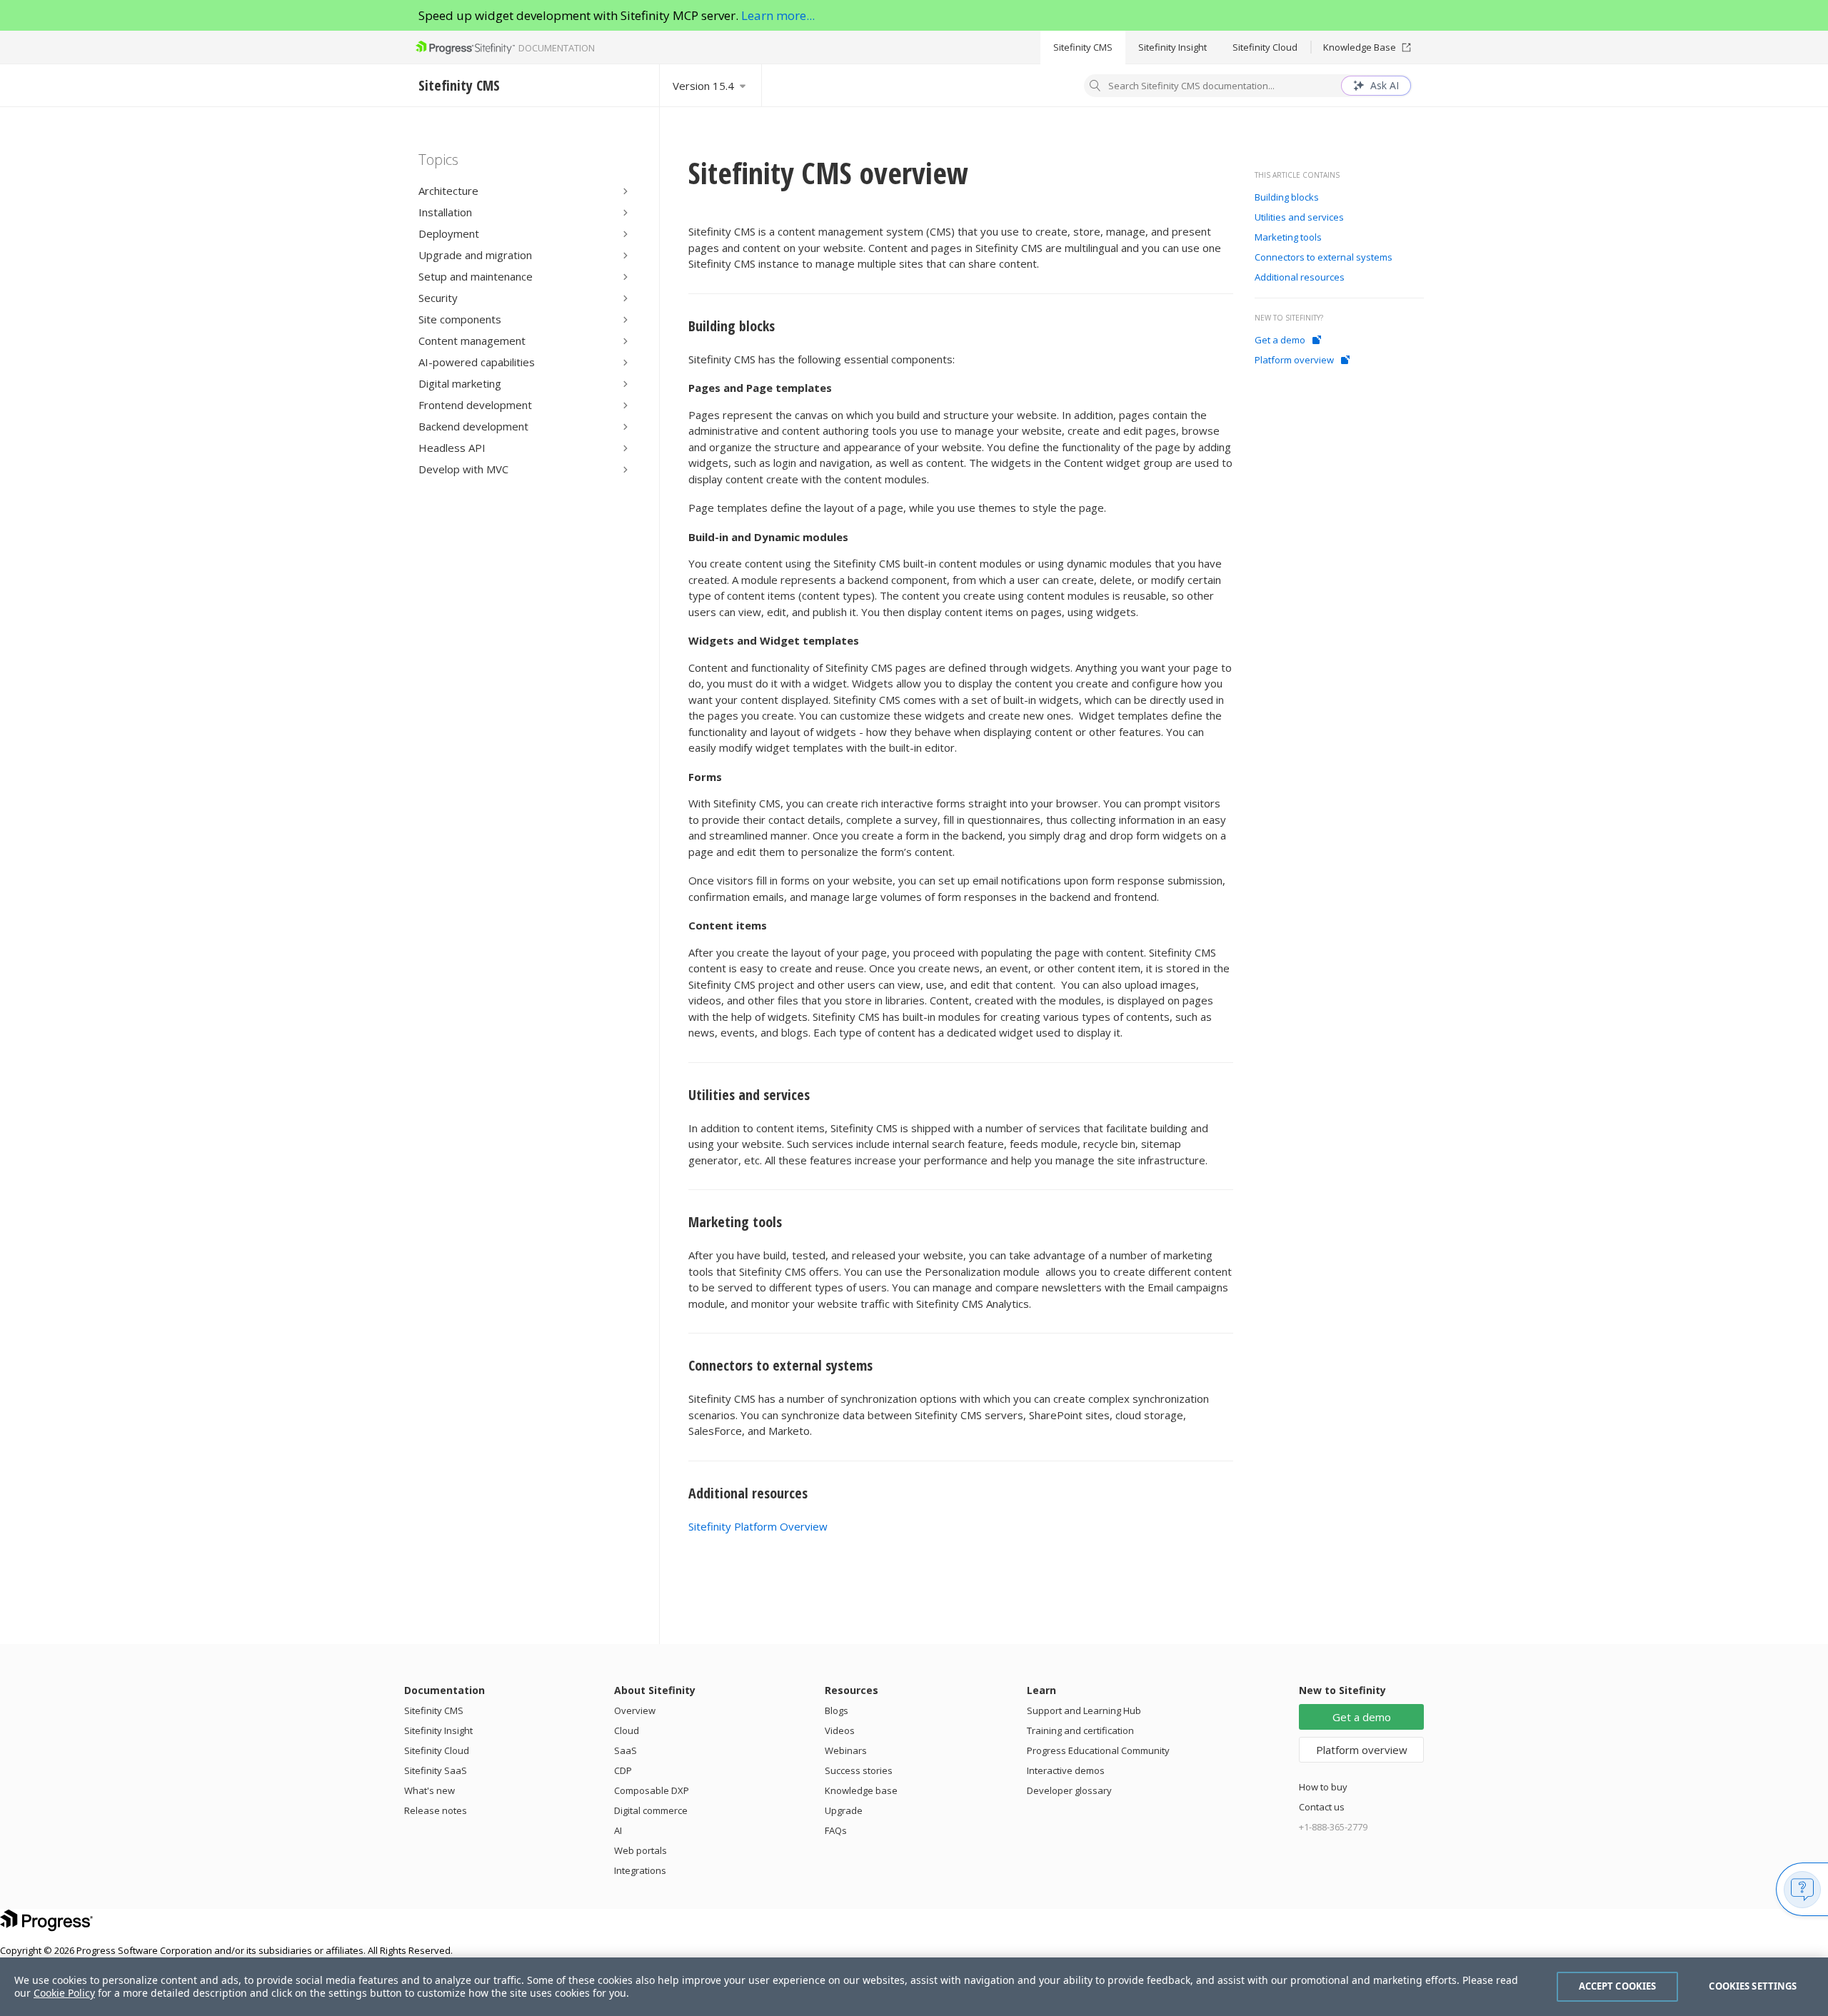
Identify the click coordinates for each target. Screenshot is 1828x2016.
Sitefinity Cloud (1265, 47)
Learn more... (778, 15)
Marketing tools (735, 1222)
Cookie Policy (64, 1993)
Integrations (640, 1870)
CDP (623, 1770)
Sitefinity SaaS (436, 1770)
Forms (705, 777)
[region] (914, 1987)
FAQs (836, 1830)
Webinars (846, 1750)
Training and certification (1080, 1730)
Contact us (1322, 1807)
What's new (430, 1790)
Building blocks (732, 326)
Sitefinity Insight (1172, 47)
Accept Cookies (1618, 1986)
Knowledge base (861, 1790)
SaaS (626, 1750)
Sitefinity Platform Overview (758, 1526)
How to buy (1323, 1787)
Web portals (641, 1850)
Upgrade (844, 1810)
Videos (840, 1730)
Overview (635, 1710)
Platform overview (1294, 360)
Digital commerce (651, 1810)
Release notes (436, 1810)
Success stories (859, 1770)
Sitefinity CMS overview (828, 172)
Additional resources (748, 1493)
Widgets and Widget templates (774, 640)
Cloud (627, 1730)
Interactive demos (1066, 1770)
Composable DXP (652, 1790)
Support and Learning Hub (1084, 1710)
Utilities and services (749, 1095)
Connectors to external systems (780, 1365)
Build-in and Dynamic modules (768, 537)
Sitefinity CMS (1083, 47)
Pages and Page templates (760, 388)
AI (618, 1830)
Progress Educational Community (1098, 1750)
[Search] (1095, 87)
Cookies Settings (1753, 1986)
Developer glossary (1069, 1790)
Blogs (837, 1710)
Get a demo (1280, 340)
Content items (728, 925)
